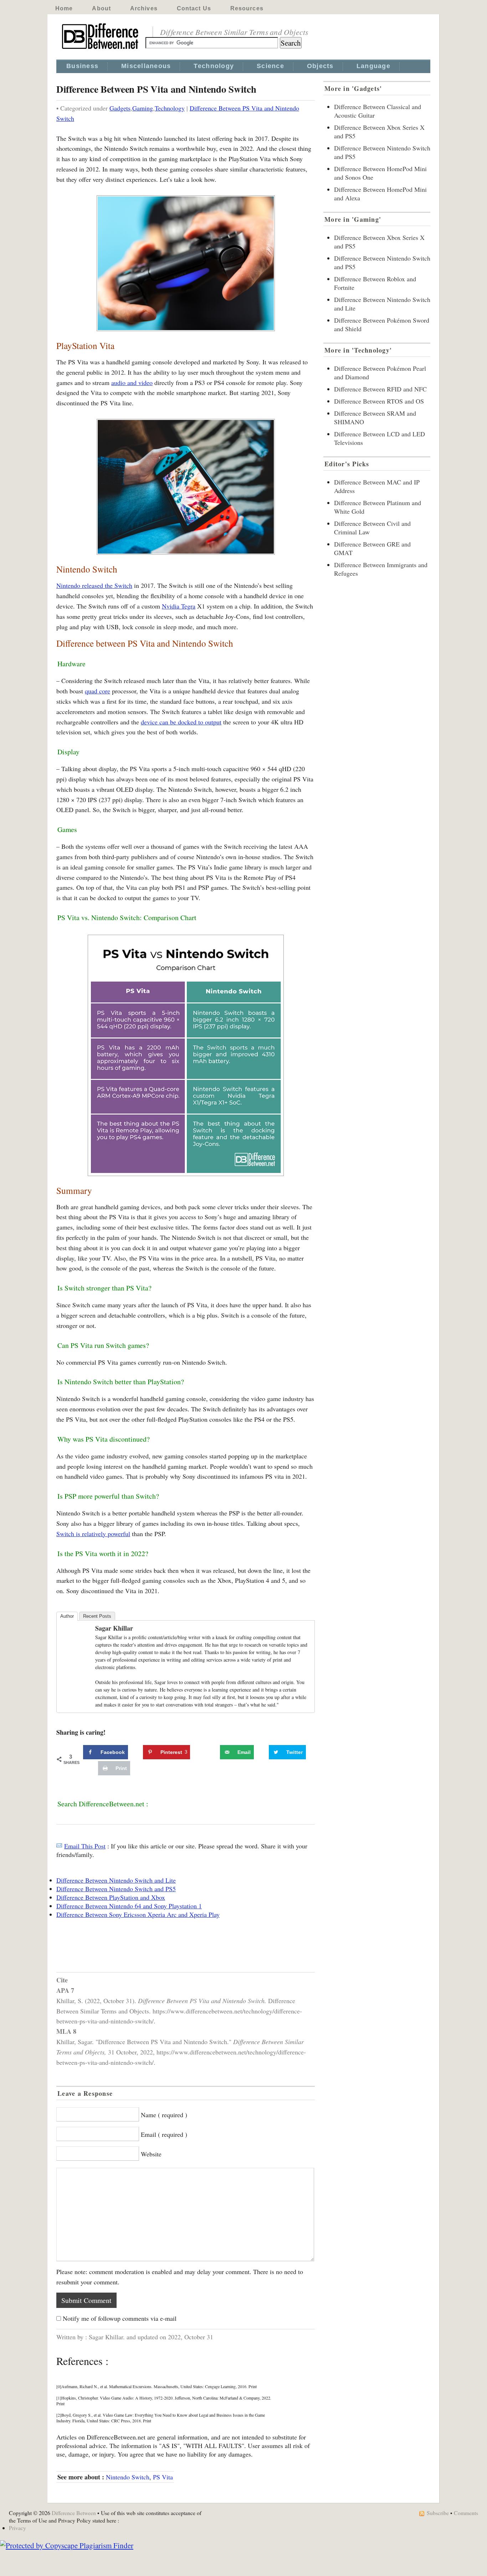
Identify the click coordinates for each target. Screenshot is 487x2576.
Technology (214, 66)
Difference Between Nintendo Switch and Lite (116, 1880)
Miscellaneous (146, 66)
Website (151, 2154)
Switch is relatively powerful (93, 1534)
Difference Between (74, 2513)
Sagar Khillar (114, 1628)
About (101, 8)
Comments (466, 2513)
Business (82, 66)
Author (67, 1616)
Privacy (17, 2528)
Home (64, 8)
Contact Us (194, 8)
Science (270, 66)
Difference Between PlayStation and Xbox (111, 1897)
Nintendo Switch (128, 2477)
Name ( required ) (164, 2115)
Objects (320, 66)
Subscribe (438, 2513)
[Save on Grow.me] (212, 1752)
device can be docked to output (181, 722)
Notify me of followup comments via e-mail (120, 2318)
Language (373, 66)
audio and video (132, 383)
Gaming (143, 108)
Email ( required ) (164, 2134)
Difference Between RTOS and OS (379, 401)
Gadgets (120, 108)
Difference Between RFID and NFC (380, 389)
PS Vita (163, 2477)
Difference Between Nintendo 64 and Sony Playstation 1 (129, 1906)
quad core (98, 691)
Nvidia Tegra (179, 606)
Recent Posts (97, 1616)
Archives (144, 8)
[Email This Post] (59, 1846)
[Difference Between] (101, 49)
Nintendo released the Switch (94, 585)
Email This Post (85, 1846)
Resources (247, 8)
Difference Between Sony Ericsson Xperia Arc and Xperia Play (138, 1914)
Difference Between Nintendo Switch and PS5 (116, 1889)
